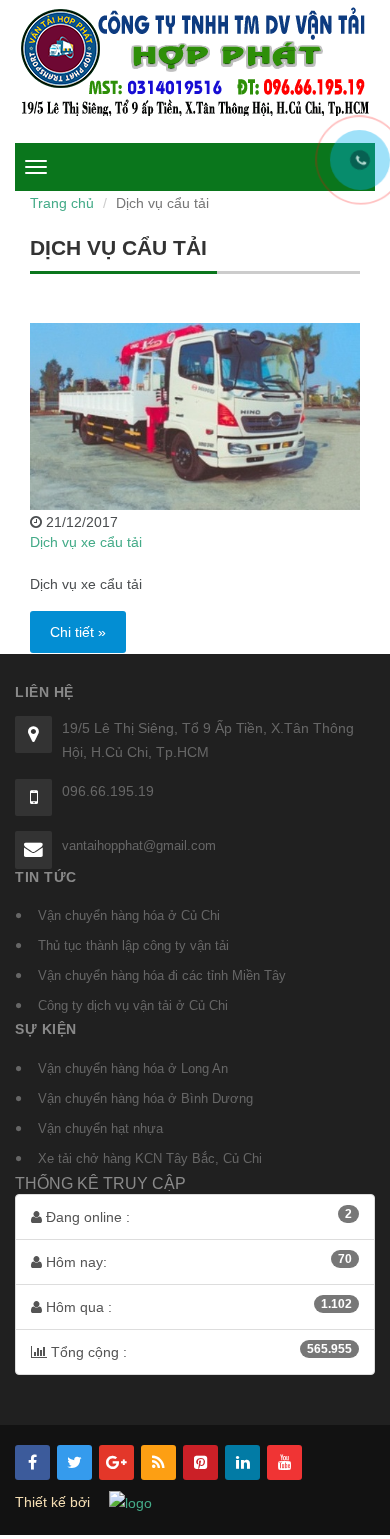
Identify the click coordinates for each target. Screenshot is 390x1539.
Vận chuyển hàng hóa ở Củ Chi (129, 915)
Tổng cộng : (199, 1351)
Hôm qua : (197, 1306)
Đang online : (197, 1216)
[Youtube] (284, 1462)
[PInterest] (200, 1462)
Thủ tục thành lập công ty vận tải (133, 945)
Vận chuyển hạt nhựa (100, 1128)
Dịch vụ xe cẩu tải (86, 542)
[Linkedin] (242, 1462)
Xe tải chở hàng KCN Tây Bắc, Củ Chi (150, 1158)
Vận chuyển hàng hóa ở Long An (133, 1068)
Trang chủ (62, 203)
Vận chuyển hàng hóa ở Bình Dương (145, 1098)
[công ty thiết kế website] (130, 1502)
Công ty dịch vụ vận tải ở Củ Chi (133, 1005)
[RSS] (158, 1462)
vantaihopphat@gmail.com (139, 845)
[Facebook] (32, 1462)
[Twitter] (74, 1462)
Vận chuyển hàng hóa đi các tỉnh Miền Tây (162, 975)
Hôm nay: (197, 1261)
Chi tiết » (78, 632)
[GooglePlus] (116, 1462)
